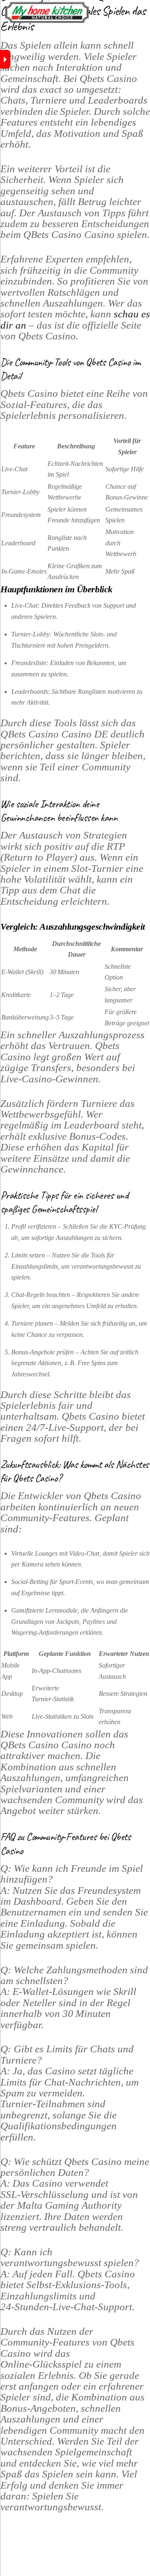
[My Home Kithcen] (47, 20)
